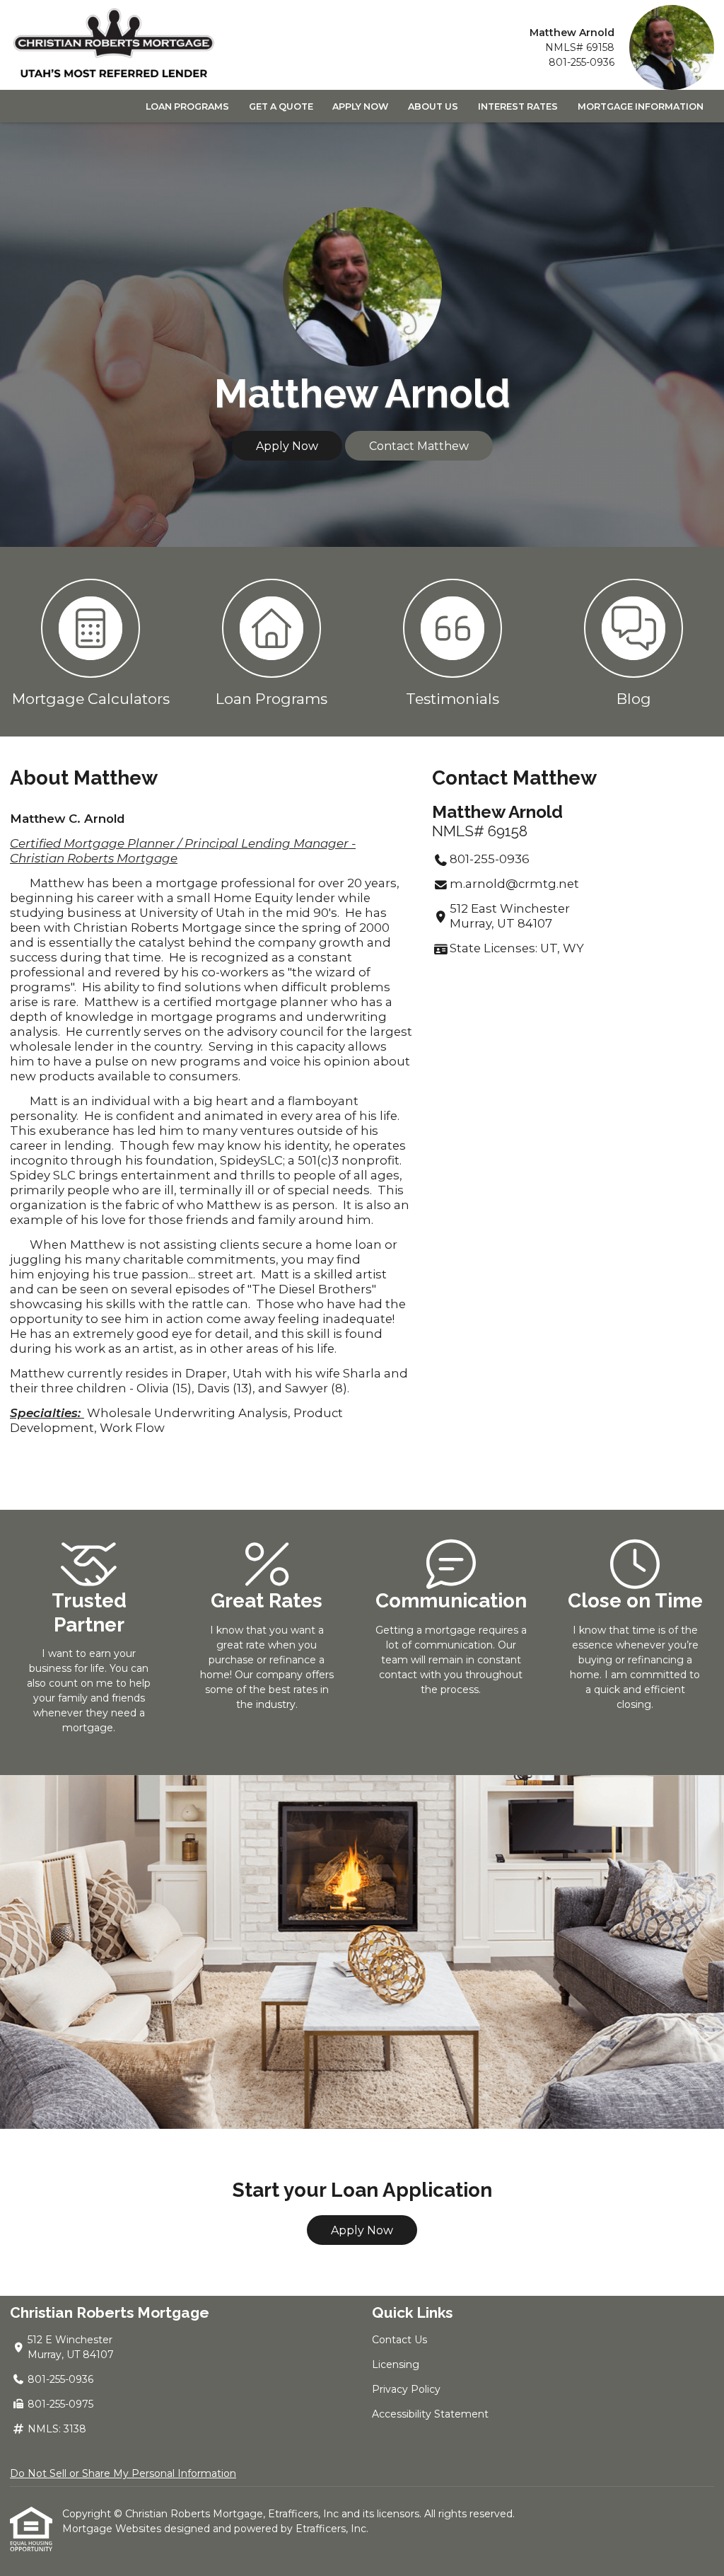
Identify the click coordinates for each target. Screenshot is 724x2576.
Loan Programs (187, 106)
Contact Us (399, 2340)
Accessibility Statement (430, 2414)
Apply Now (360, 106)
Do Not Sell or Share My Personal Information (123, 2473)
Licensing (396, 2364)
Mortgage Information (641, 106)
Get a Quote (281, 106)
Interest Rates (518, 106)
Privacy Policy (406, 2389)
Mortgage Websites (113, 2529)
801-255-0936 (582, 62)
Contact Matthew (419, 446)
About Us (433, 106)
